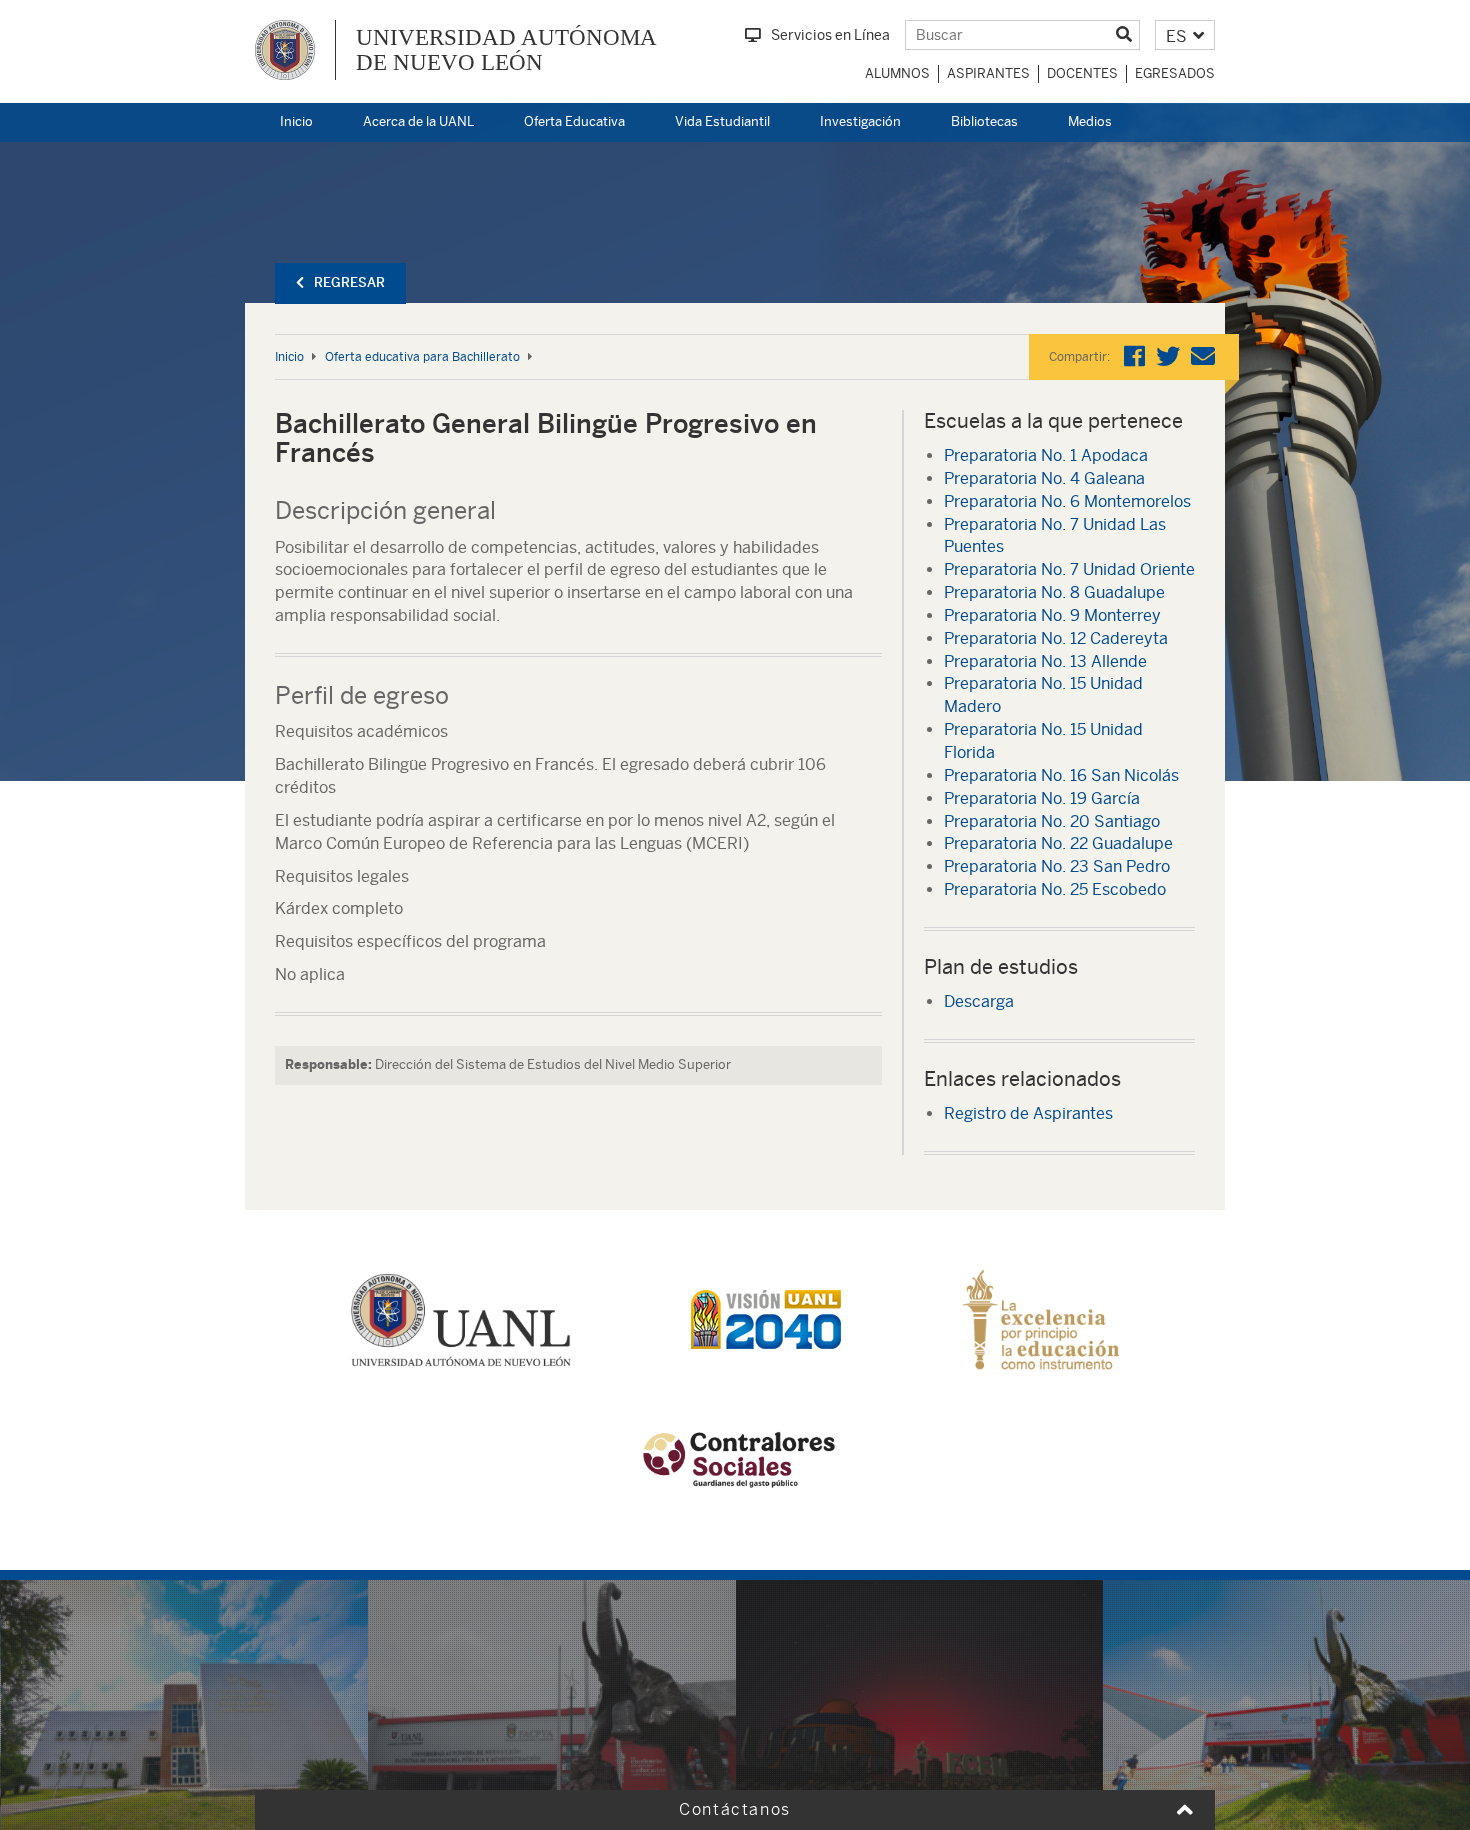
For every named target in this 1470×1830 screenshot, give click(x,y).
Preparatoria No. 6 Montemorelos (1067, 501)
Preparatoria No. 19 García (1042, 798)
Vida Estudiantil (722, 121)
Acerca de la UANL (418, 121)
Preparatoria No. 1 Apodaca (1046, 455)
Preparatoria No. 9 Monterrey (1052, 615)
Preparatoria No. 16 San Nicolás (1061, 775)
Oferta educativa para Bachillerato (422, 357)
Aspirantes (988, 73)
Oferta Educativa (574, 121)
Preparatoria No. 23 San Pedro (1057, 866)
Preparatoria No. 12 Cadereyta (1056, 638)
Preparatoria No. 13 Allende (1045, 661)
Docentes (1082, 73)
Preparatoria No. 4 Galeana (1044, 478)
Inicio (296, 121)
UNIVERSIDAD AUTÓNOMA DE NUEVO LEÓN (506, 50)
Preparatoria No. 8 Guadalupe (1054, 592)
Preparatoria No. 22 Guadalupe (1058, 843)
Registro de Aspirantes (1028, 1113)
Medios (1090, 121)
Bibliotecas (984, 121)
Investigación (860, 121)
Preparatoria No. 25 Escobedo (1055, 889)
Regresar (349, 282)
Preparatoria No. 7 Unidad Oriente (1069, 569)
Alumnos (897, 73)
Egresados (1175, 73)
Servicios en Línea (830, 35)
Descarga (979, 1001)
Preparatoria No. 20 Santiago (1052, 821)
